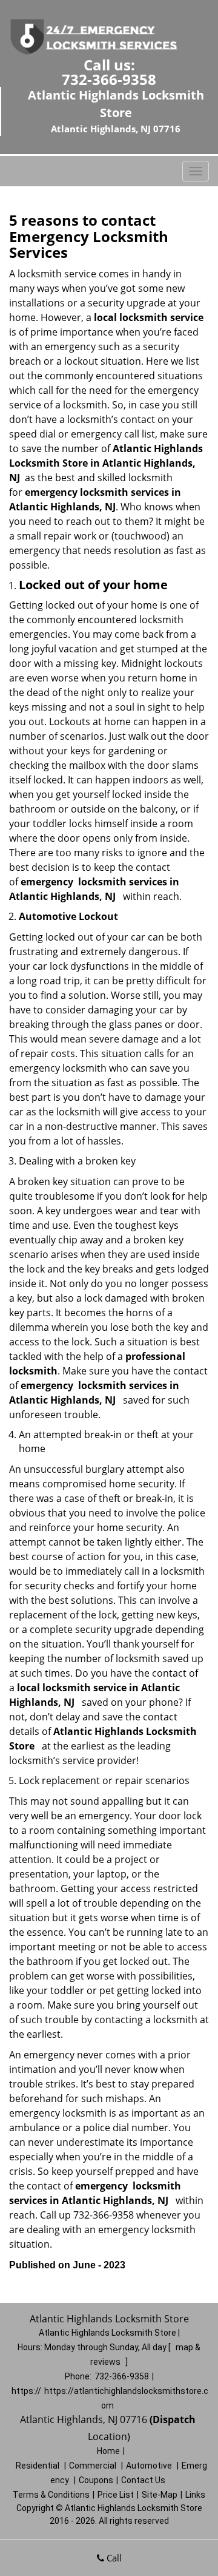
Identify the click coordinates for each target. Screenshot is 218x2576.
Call (113, 2558)
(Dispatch (174, 2419)
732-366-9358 (109, 79)
